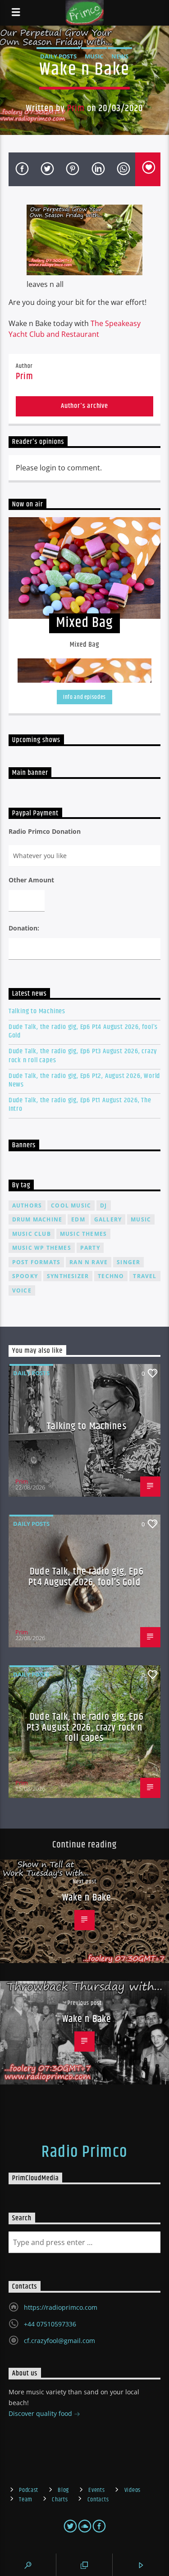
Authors (27, 1205)
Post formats (36, 1262)
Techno (111, 1276)
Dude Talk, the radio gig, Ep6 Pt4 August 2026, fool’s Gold (83, 1031)
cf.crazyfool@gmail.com (59, 2341)
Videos (132, 2490)
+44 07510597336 (50, 2324)
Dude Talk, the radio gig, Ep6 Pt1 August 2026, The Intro (80, 1105)
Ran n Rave (89, 1262)
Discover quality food (41, 2413)
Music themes (83, 1234)
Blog (63, 2490)
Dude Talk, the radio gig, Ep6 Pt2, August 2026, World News (84, 1080)
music (141, 1219)
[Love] (148, 169)
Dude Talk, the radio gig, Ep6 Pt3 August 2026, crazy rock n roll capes (83, 1055)
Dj (103, 1205)
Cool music (71, 1205)
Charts (60, 2500)
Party (90, 1248)
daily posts (58, 56)
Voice (22, 1290)
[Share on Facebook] (21, 169)
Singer (128, 1262)
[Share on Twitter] (46, 169)
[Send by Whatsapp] (123, 169)
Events (96, 2490)
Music (94, 56)
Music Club (32, 1234)
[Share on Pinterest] (72, 169)
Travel (145, 1276)
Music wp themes (42, 1248)
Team (26, 2500)
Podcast (29, 2490)
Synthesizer (68, 1276)
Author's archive (84, 406)
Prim (76, 108)
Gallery (108, 1219)
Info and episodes (84, 697)
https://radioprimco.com (61, 2307)
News (120, 56)
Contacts (98, 2500)
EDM (78, 1219)
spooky (25, 1276)
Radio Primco (84, 2152)
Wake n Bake (87, 1898)
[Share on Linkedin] (97, 169)
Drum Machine (37, 1219)
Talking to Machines (37, 1011)
